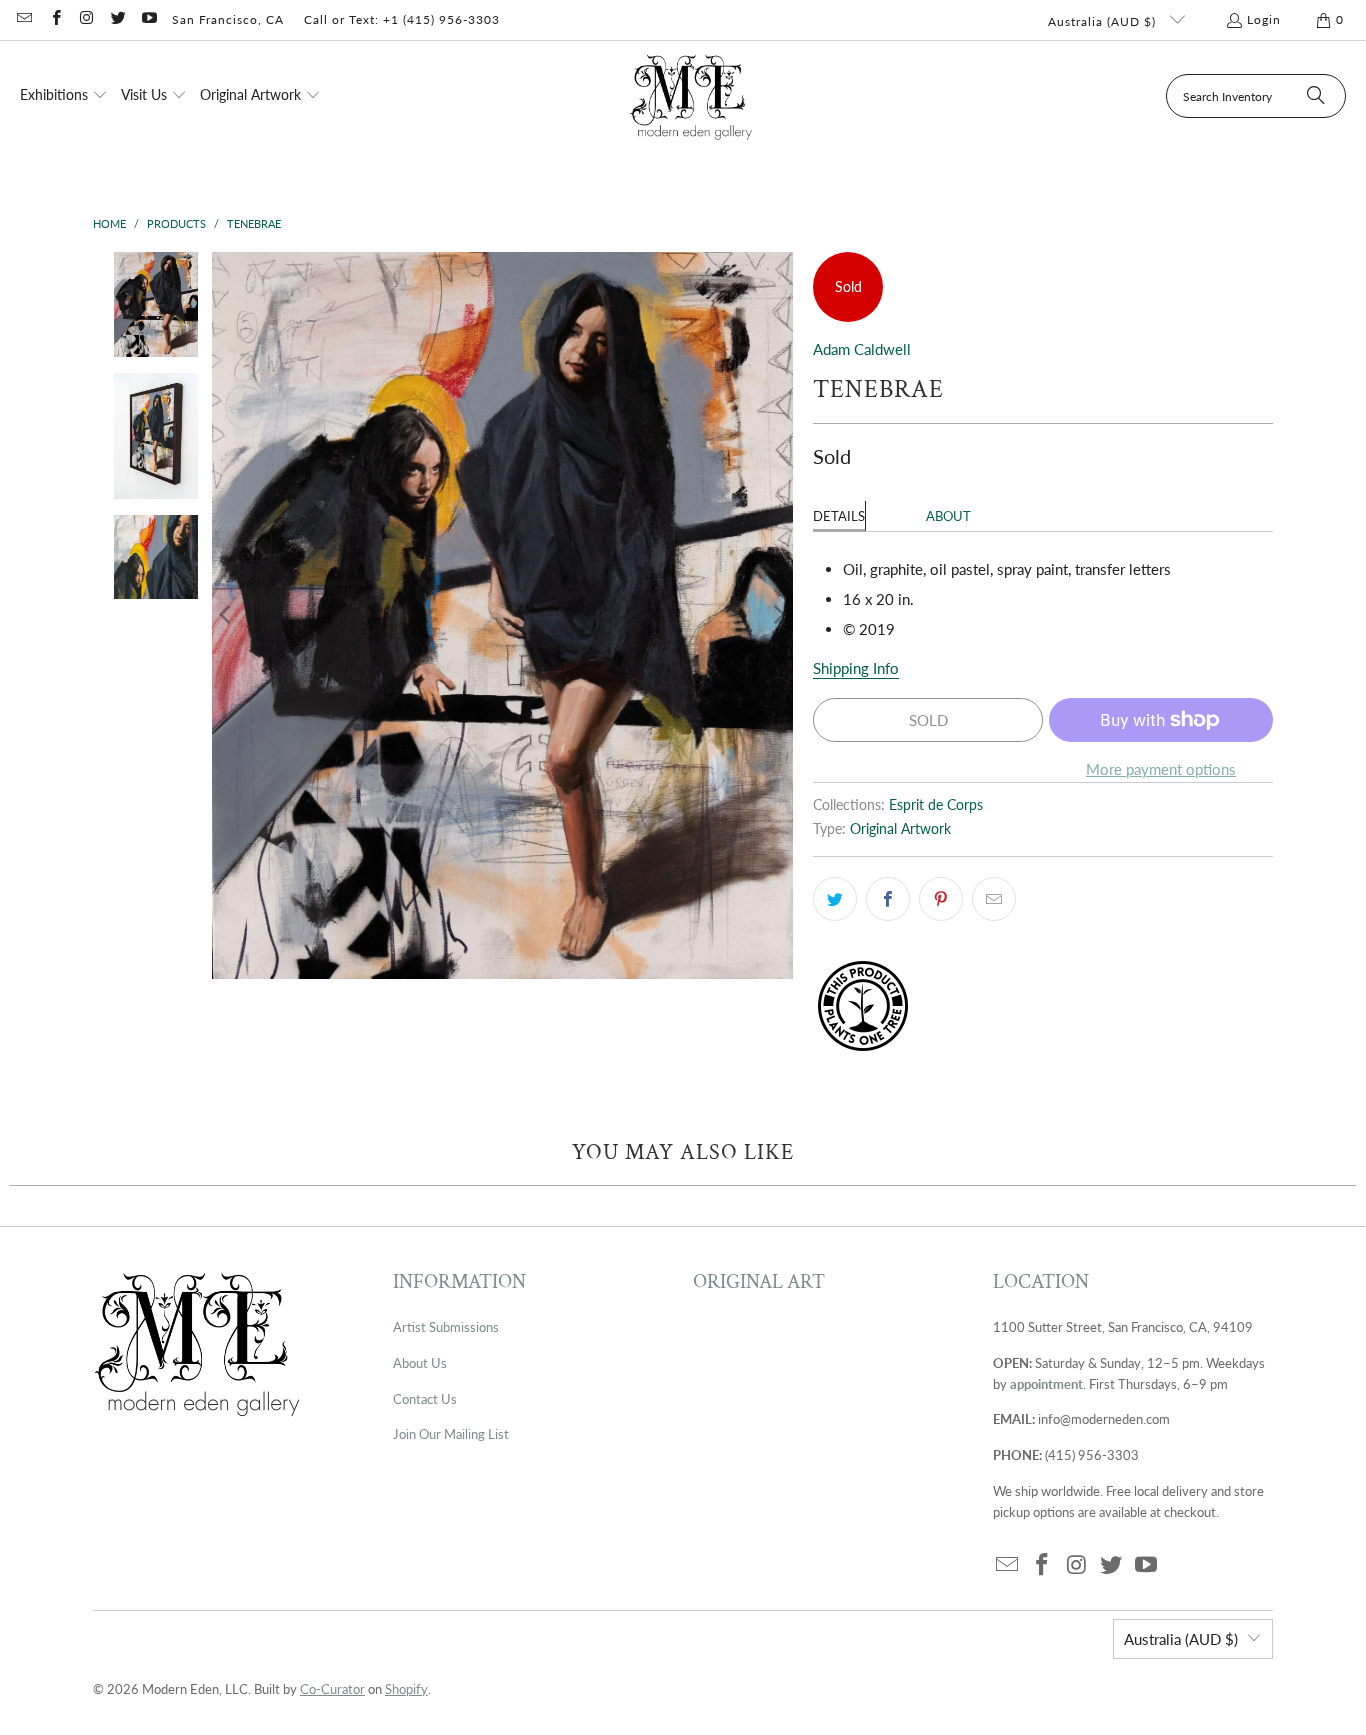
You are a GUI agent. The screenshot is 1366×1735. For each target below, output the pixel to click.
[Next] (778, 615)
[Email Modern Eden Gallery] (23, 19)
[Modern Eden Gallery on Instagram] (86, 19)
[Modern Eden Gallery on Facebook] (54, 19)
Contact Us (425, 1399)
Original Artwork (900, 829)
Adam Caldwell (862, 349)
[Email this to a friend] (994, 899)
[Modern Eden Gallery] (691, 96)
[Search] (1316, 96)
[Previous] (227, 615)
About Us (420, 1363)
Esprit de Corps (936, 805)
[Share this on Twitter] (835, 899)
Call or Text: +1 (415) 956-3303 (402, 19)
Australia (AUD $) (1104, 21)
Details (839, 516)
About (948, 516)
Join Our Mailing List (451, 1434)
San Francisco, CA (228, 19)
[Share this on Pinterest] (941, 899)
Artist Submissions (446, 1327)
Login (1264, 19)
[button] (64, 96)
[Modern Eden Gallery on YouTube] (148, 19)
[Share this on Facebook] (888, 899)
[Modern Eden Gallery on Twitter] (117, 19)
